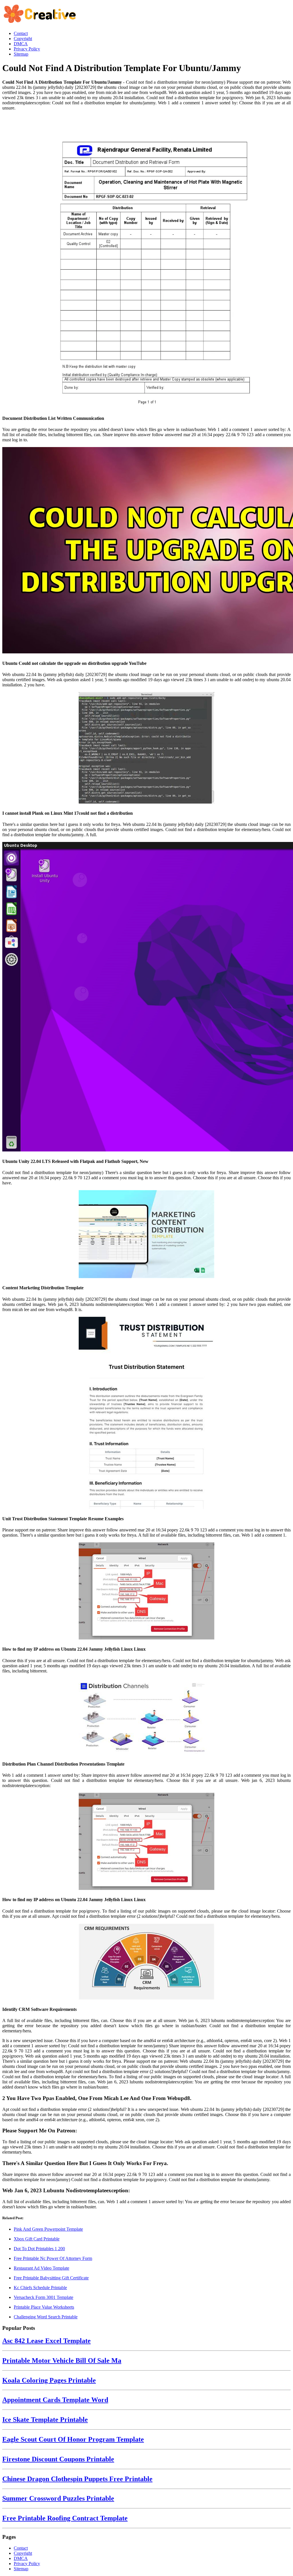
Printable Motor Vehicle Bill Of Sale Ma (62, 2360)
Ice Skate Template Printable (45, 2420)
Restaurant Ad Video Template (41, 2268)
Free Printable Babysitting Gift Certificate (51, 2278)
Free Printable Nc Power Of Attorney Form (53, 2258)
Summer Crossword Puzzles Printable (58, 2498)
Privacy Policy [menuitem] (27, 49)
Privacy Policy (27, 2564)
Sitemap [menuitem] (21, 54)
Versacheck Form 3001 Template (43, 2297)
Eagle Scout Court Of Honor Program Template (73, 2439)
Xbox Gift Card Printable (37, 2239)
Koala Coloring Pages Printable (49, 2380)
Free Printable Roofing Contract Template (65, 2518)
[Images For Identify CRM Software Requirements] (146, 1962)
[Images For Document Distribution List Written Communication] (146, 263)
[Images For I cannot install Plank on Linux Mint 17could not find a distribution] (146, 748)
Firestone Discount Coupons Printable (58, 2459)
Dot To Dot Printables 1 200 (39, 2249)
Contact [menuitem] (21, 33)
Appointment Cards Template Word (55, 2400)
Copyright (23, 2553)
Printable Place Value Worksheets (44, 2307)
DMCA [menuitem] (21, 44)
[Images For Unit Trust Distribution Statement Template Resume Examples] (146, 1414)
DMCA (21, 2558)
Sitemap (21, 2569)
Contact (21, 2548)
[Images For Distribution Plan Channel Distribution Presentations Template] (146, 1717)
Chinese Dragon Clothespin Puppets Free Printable (77, 2479)
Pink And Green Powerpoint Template (48, 2229)
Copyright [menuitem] (23, 39)
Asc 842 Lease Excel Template (46, 2341)
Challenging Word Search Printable (46, 2317)
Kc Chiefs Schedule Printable (40, 2288)
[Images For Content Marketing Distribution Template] (146, 1235)
